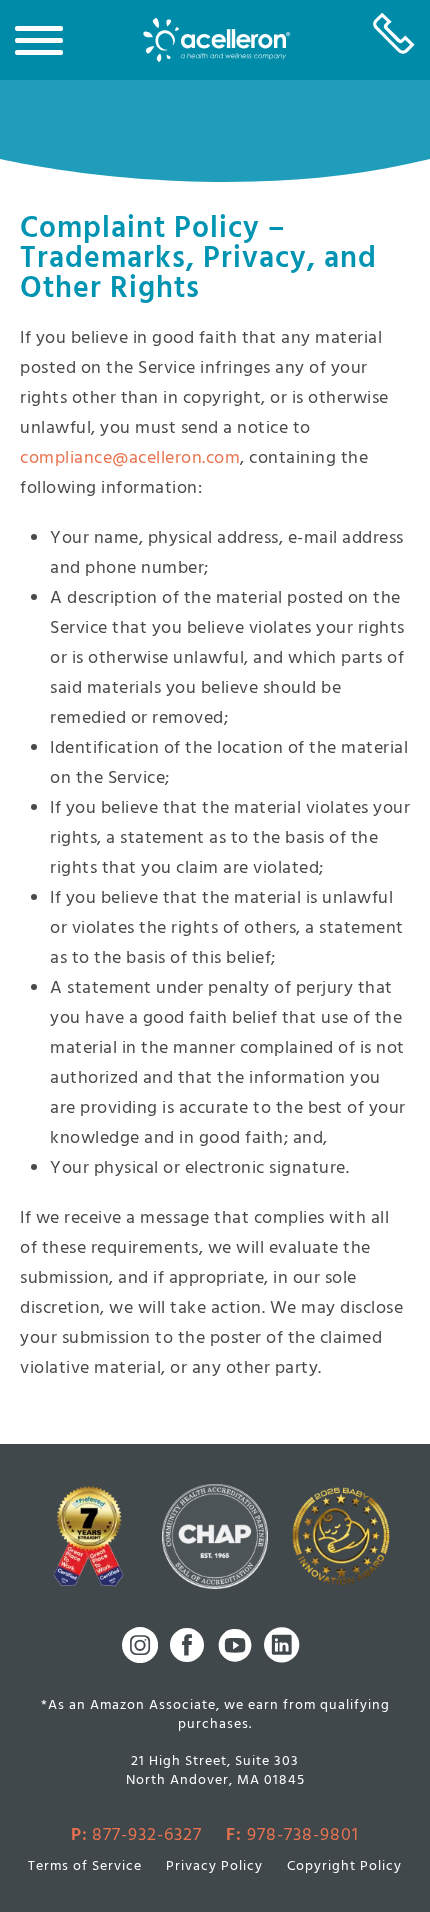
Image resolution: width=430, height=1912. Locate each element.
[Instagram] (140, 1645)
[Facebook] (187, 1645)
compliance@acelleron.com (130, 458)
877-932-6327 (147, 1835)
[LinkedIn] (282, 1645)
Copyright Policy (344, 1867)
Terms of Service (85, 1867)
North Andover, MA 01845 (215, 1781)
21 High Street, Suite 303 (215, 1762)
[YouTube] (235, 1645)
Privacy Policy (214, 1867)
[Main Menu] (39, 34)
